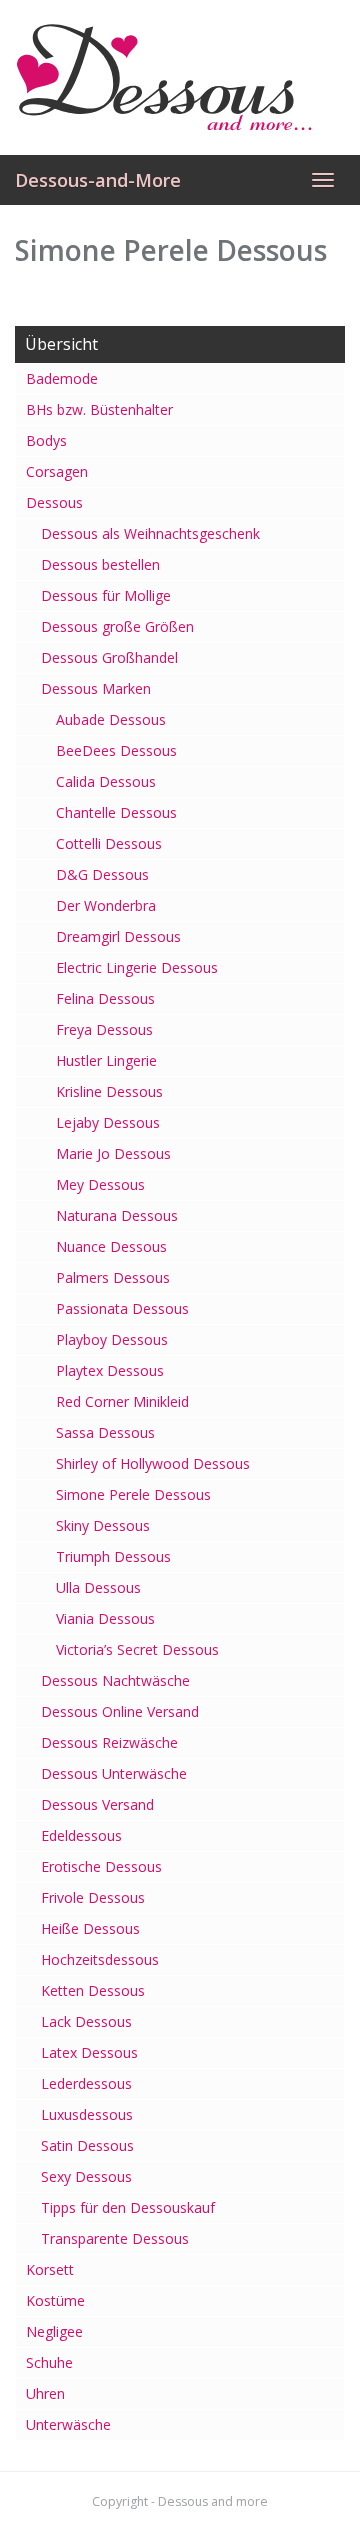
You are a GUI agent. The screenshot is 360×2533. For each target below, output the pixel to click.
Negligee (54, 2331)
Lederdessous (86, 2083)
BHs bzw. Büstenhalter (99, 409)
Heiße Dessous (90, 1928)
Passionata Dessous (122, 1308)
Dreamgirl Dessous (118, 936)
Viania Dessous (105, 1618)
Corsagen (57, 471)
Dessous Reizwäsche (109, 1742)
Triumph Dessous (113, 1556)
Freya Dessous (104, 1029)
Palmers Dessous (113, 1277)
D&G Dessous (102, 874)
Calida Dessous (106, 781)
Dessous (54, 502)
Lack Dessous (86, 2021)
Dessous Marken (96, 688)
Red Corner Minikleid (122, 1401)
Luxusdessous (87, 2114)
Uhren (45, 2393)
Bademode (62, 378)
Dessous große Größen (117, 626)
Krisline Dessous (109, 1091)
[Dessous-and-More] (180, 77)
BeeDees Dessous (116, 750)
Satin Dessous (87, 2145)
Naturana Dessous (117, 1215)
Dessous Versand (97, 1804)
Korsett (50, 2269)
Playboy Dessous (112, 1339)
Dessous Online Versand (120, 1711)
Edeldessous (81, 1835)
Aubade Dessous (111, 719)
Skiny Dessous (103, 1525)
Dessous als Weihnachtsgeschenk (150, 533)
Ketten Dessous (93, 1990)
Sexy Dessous (86, 2176)
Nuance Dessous (111, 1246)
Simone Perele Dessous (133, 1494)
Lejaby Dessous (108, 1122)
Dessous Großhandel (109, 657)
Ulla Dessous (98, 1587)
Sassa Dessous (105, 1432)
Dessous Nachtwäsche (115, 1680)
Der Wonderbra (106, 905)
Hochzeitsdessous (100, 1959)
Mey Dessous (100, 1184)
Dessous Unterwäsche (114, 1773)
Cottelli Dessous (109, 843)
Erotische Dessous (101, 1866)
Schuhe (49, 2362)
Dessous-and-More (98, 180)
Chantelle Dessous (116, 812)
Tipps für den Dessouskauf (128, 2207)
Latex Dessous (89, 2052)
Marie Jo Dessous (113, 1153)
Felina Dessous (105, 998)
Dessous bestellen (100, 564)
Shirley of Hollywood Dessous (153, 1463)
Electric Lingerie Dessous (137, 967)
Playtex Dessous (110, 1370)
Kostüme (55, 2300)
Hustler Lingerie (106, 1060)
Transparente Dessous (115, 2238)
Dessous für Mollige (106, 595)
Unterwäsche (68, 2424)
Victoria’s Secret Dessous (137, 1649)
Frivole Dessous (93, 1897)
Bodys (46, 440)
